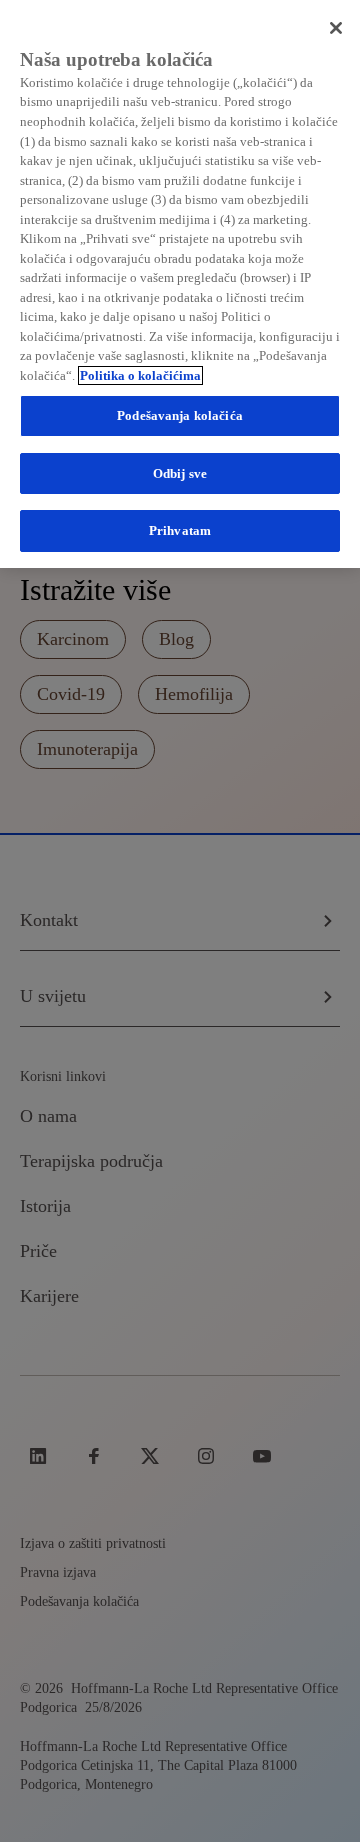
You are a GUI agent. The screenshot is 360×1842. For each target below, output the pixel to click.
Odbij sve (180, 473)
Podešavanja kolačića (180, 415)
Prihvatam (180, 530)
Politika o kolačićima (140, 375)
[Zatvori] (336, 28)
